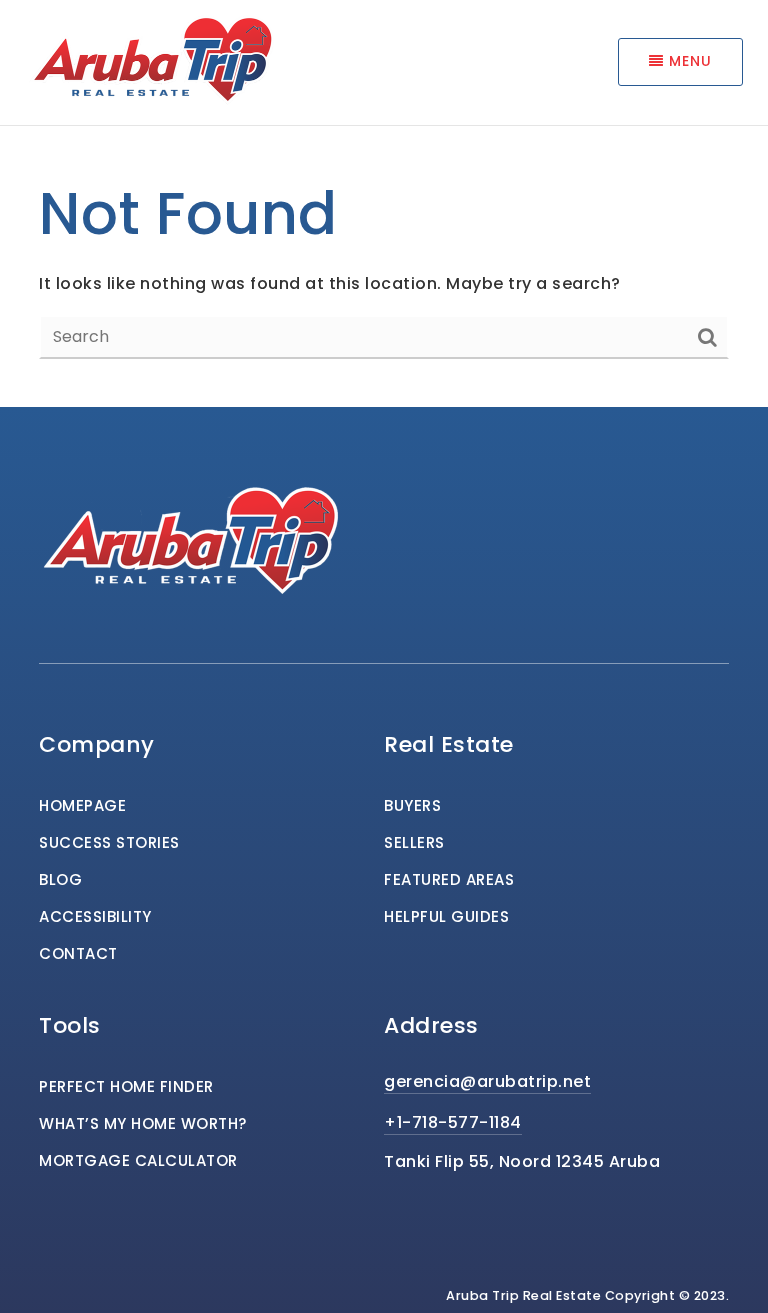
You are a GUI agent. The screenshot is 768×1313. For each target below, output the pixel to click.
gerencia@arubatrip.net (487, 1081)
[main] (384, 203)
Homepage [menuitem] (82, 805)
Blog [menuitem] (60, 879)
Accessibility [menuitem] (95, 916)
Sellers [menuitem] (414, 842)
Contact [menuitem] (78, 953)
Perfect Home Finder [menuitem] (126, 1086)
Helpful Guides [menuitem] (446, 916)
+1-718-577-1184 (453, 1122)
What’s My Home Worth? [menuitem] (143, 1123)
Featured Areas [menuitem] (449, 879)
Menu (688, 61)
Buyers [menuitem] (412, 805)
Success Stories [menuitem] (109, 842)
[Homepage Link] (150, 60)
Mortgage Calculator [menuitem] (138, 1160)
